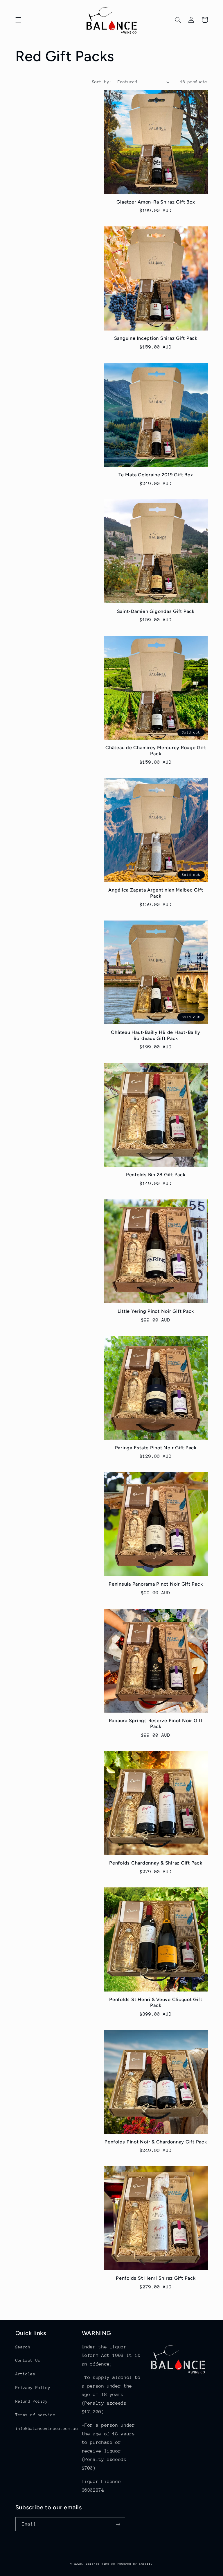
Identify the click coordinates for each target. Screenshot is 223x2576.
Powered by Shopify (135, 2564)
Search (23, 2347)
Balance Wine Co (101, 2564)
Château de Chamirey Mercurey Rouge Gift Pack (156, 750)
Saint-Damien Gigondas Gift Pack (156, 611)
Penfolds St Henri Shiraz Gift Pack (156, 2278)
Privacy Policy (33, 2388)
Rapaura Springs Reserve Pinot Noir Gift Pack (156, 1723)
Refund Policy (32, 2401)
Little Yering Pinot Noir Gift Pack (156, 1311)
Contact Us (28, 2360)
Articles (25, 2374)
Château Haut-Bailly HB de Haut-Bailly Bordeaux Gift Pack (156, 1035)
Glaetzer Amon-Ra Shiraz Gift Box (156, 202)
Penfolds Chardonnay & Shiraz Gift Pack (156, 1863)
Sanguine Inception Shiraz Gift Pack (156, 338)
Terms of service (35, 2415)
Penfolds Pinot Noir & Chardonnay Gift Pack (156, 2142)
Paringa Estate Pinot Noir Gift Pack (156, 1448)
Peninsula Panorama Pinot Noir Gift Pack (156, 1584)
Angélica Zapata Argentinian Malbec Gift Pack (156, 893)
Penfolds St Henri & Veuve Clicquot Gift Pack (156, 2002)
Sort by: (102, 82)
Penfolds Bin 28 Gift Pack (156, 1175)
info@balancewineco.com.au (47, 2428)
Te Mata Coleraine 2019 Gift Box (156, 475)
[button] (18, 20)
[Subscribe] (118, 2524)
